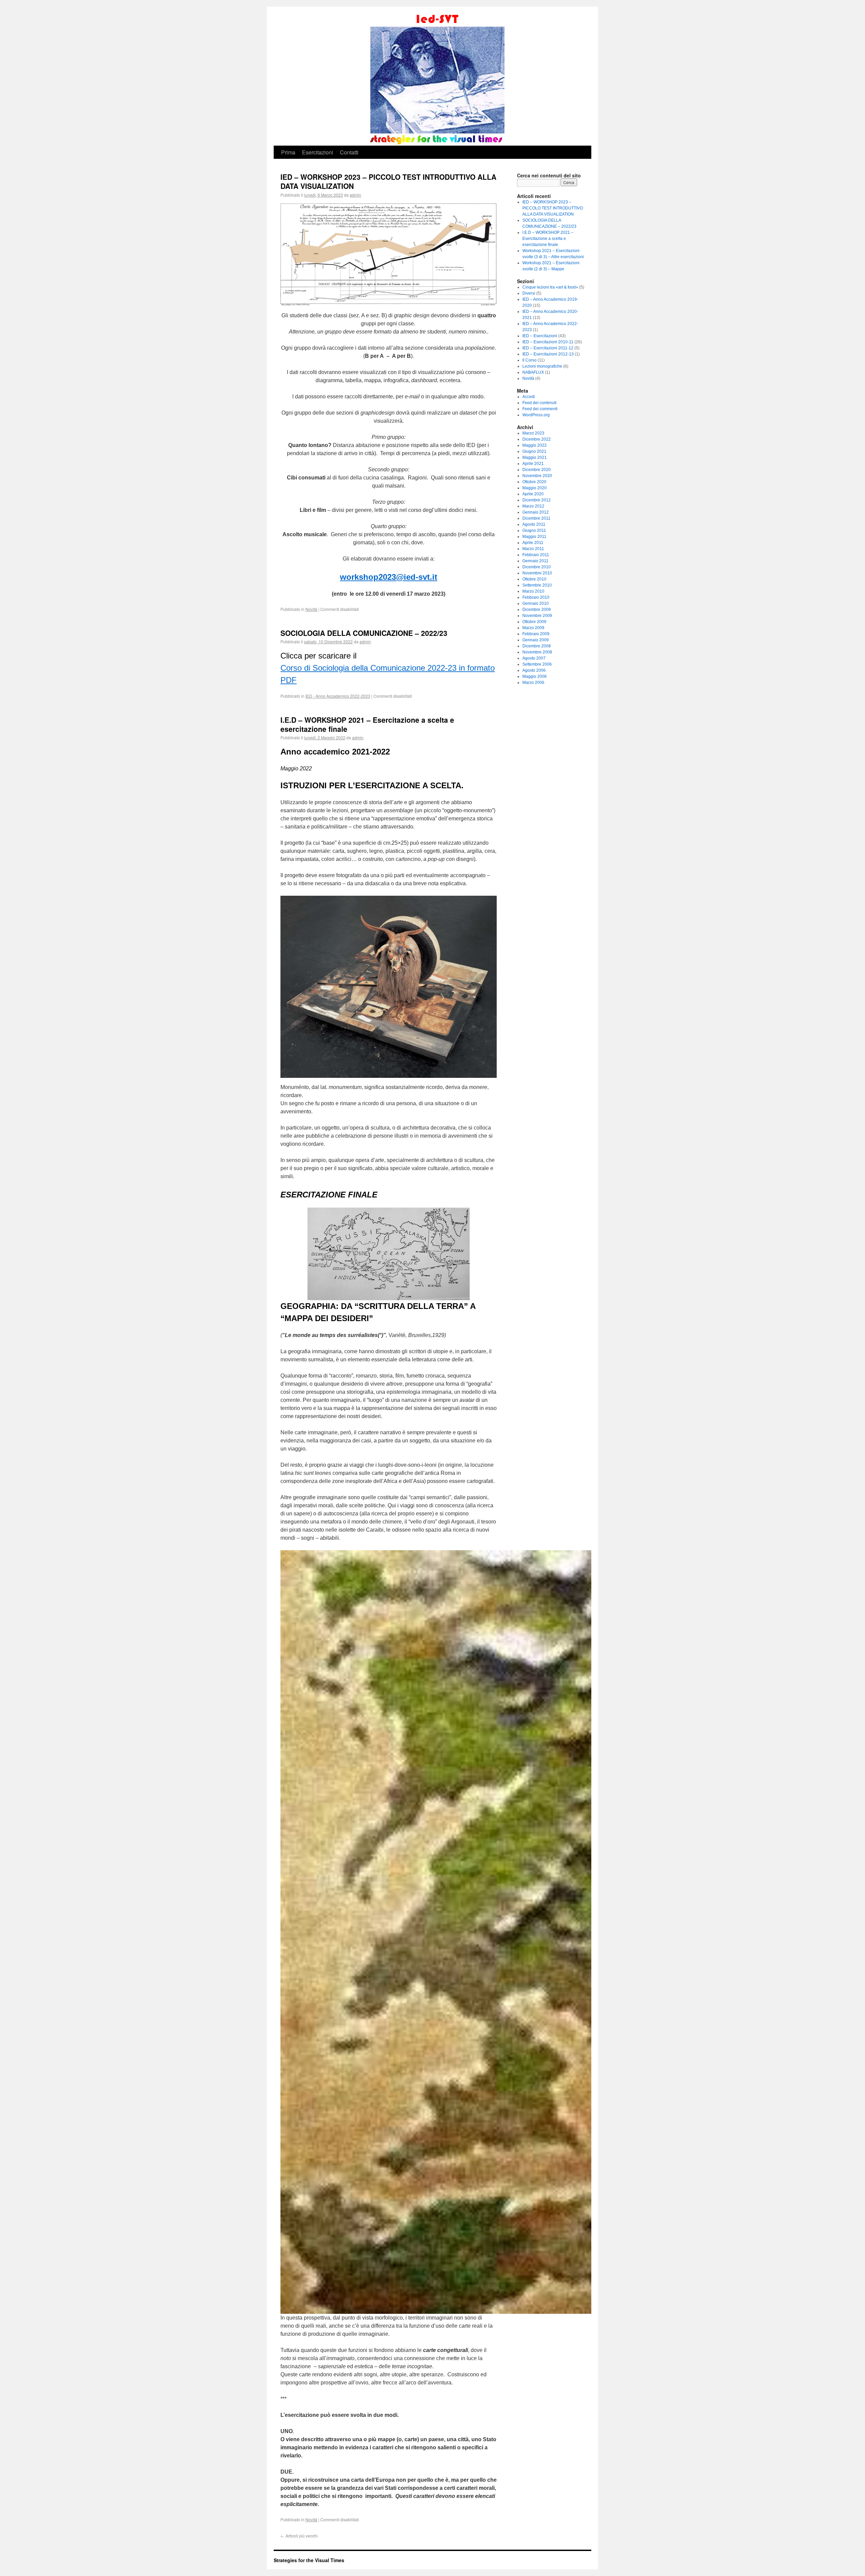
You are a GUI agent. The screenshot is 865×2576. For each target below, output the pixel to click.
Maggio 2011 (534, 537)
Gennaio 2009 (536, 640)
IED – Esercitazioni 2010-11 (548, 342)
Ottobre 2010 (534, 579)
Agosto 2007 (534, 658)
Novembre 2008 (537, 652)
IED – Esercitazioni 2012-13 (548, 354)
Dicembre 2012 (537, 500)
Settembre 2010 (537, 585)
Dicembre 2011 (536, 518)
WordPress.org (536, 415)
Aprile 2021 (533, 464)
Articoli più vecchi (299, 2536)
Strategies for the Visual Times (309, 2560)
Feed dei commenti (540, 409)
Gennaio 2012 (536, 512)
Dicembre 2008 (537, 646)
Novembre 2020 (537, 476)
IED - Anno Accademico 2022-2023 (338, 696)
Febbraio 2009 (536, 634)
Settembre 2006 (537, 664)
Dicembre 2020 (537, 470)
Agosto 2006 (534, 670)
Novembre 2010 (537, 573)
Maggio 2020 (535, 488)
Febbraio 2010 (536, 597)
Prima (288, 152)
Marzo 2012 (533, 506)
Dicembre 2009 (537, 610)
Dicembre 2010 (537, 567)
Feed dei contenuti (539, 403)
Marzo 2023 (533, 433)
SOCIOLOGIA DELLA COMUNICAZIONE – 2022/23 (364, 633)
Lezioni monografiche (542, 366)
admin (355, 195)
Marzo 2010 (533, 591)
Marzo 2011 (533, 549)
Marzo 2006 (533, 683)
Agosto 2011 (534, 524)
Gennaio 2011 (535, 561)
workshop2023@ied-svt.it (389, 577)
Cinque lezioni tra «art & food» (550, 287)
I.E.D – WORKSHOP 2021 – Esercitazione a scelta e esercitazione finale (367, 724)
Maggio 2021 (535, 457)
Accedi (529, 397)
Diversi (529, 293)
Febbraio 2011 (536, 555)
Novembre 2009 (537, 616)
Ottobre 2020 (534, 482)
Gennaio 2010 (536, 603)
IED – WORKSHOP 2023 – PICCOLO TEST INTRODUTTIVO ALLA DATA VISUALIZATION (388, 181)
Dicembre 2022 (537, 439)
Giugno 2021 (534, 451)
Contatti (349, 152)
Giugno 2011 (534, 530)
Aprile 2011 (533, 543)
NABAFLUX (533, 372)
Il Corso (529, 360)
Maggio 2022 (535, 445)
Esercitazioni (318, 152)
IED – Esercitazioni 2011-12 (548, 348)
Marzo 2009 (533, 628)
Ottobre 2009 (534, 622)
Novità (311, 609)
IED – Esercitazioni (540, 336)
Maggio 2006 (535, 676)
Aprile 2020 (533, 494)
